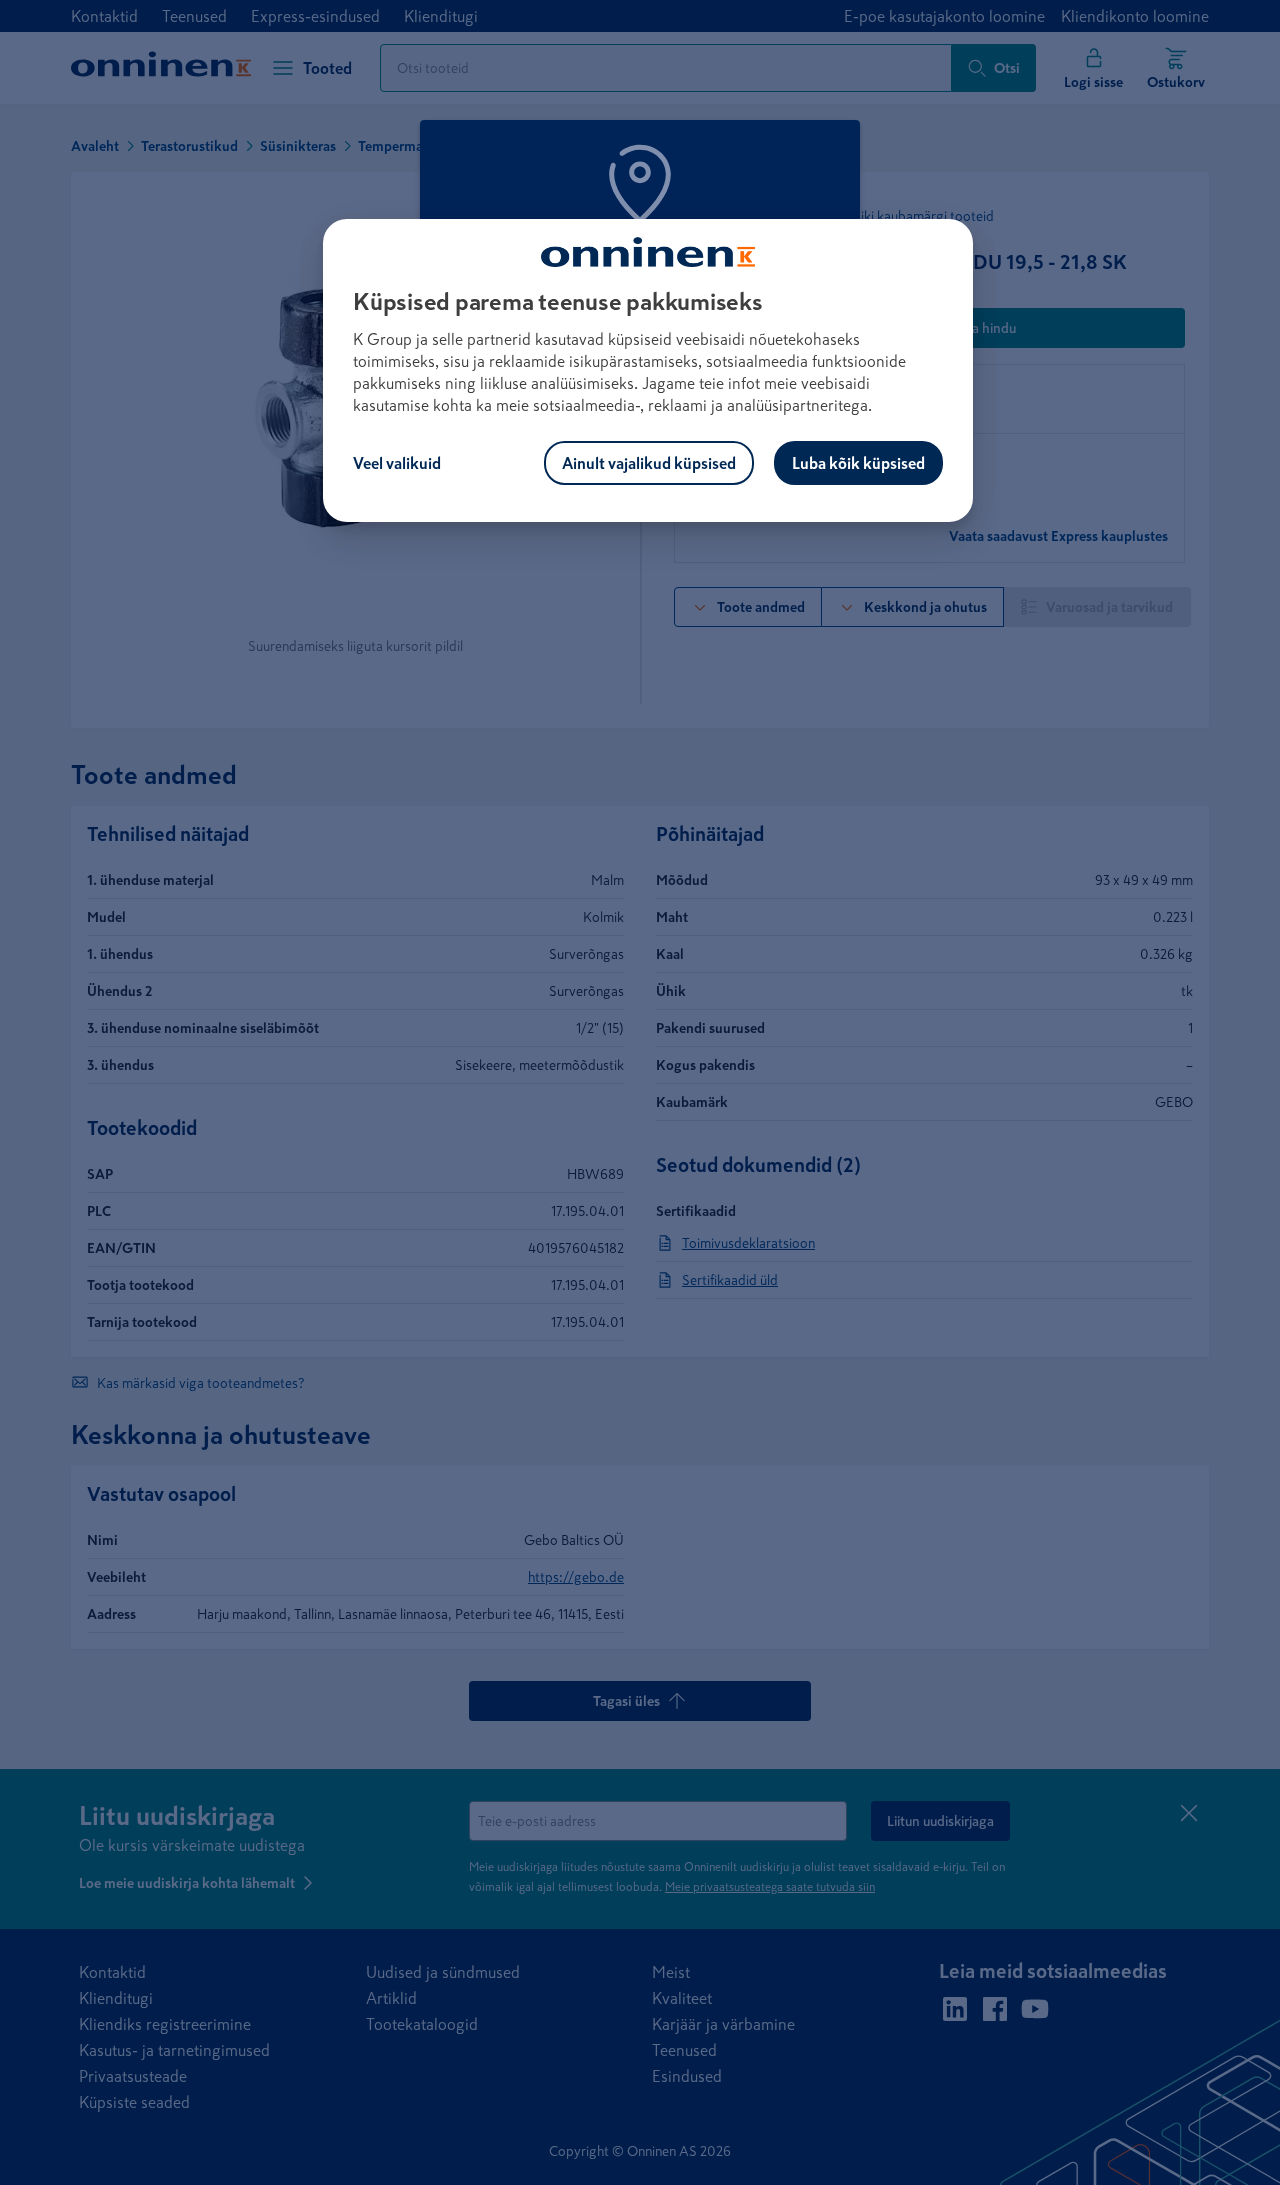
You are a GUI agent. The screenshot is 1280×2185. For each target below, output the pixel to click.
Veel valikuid (397, 463)
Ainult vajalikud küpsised (649, 463)
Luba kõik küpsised (858, 463)
